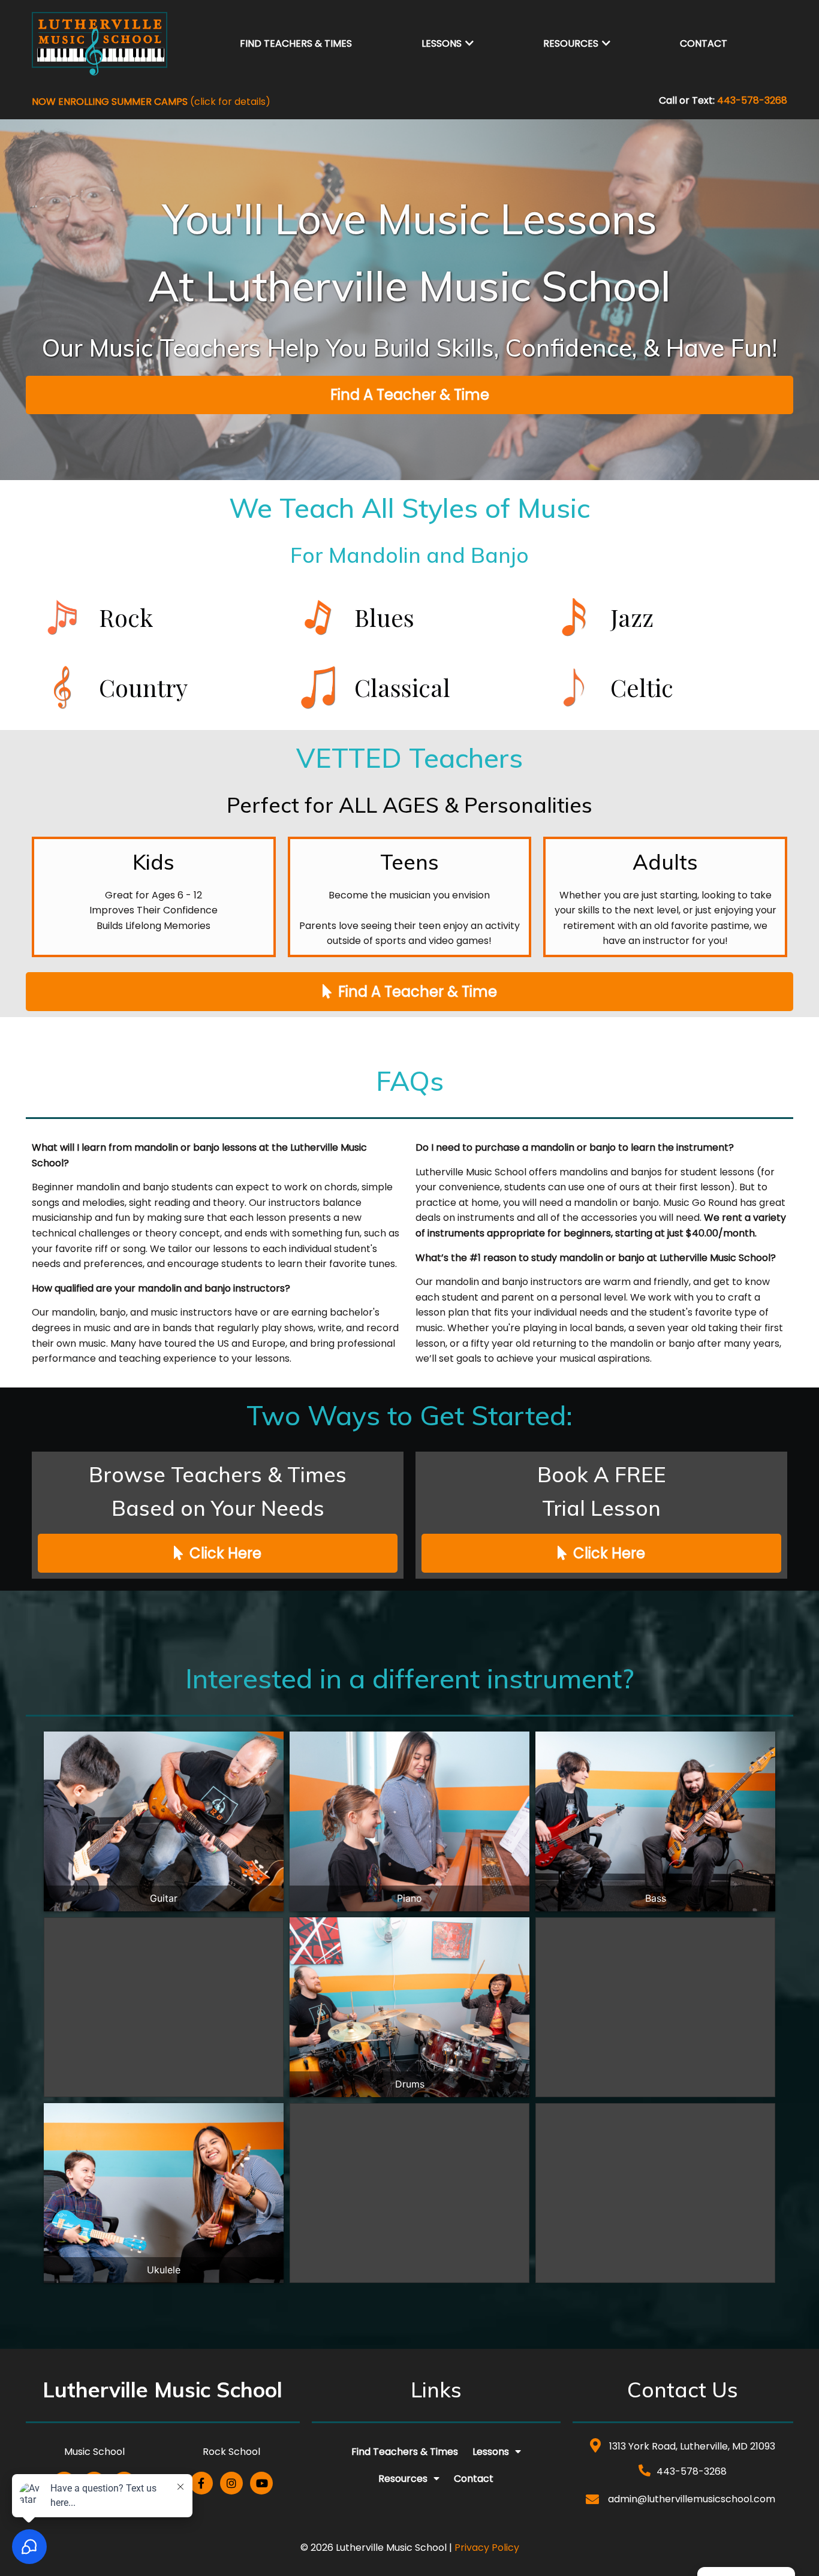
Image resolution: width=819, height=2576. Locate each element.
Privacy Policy (487, 2548)
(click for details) (151, 102)
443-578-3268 (752, 100)
